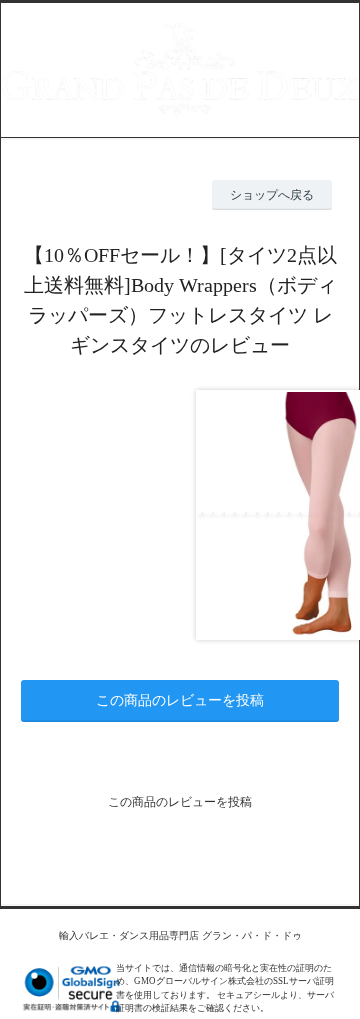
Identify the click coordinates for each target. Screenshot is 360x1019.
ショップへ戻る (272, 195)
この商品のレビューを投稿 (180, 700)
